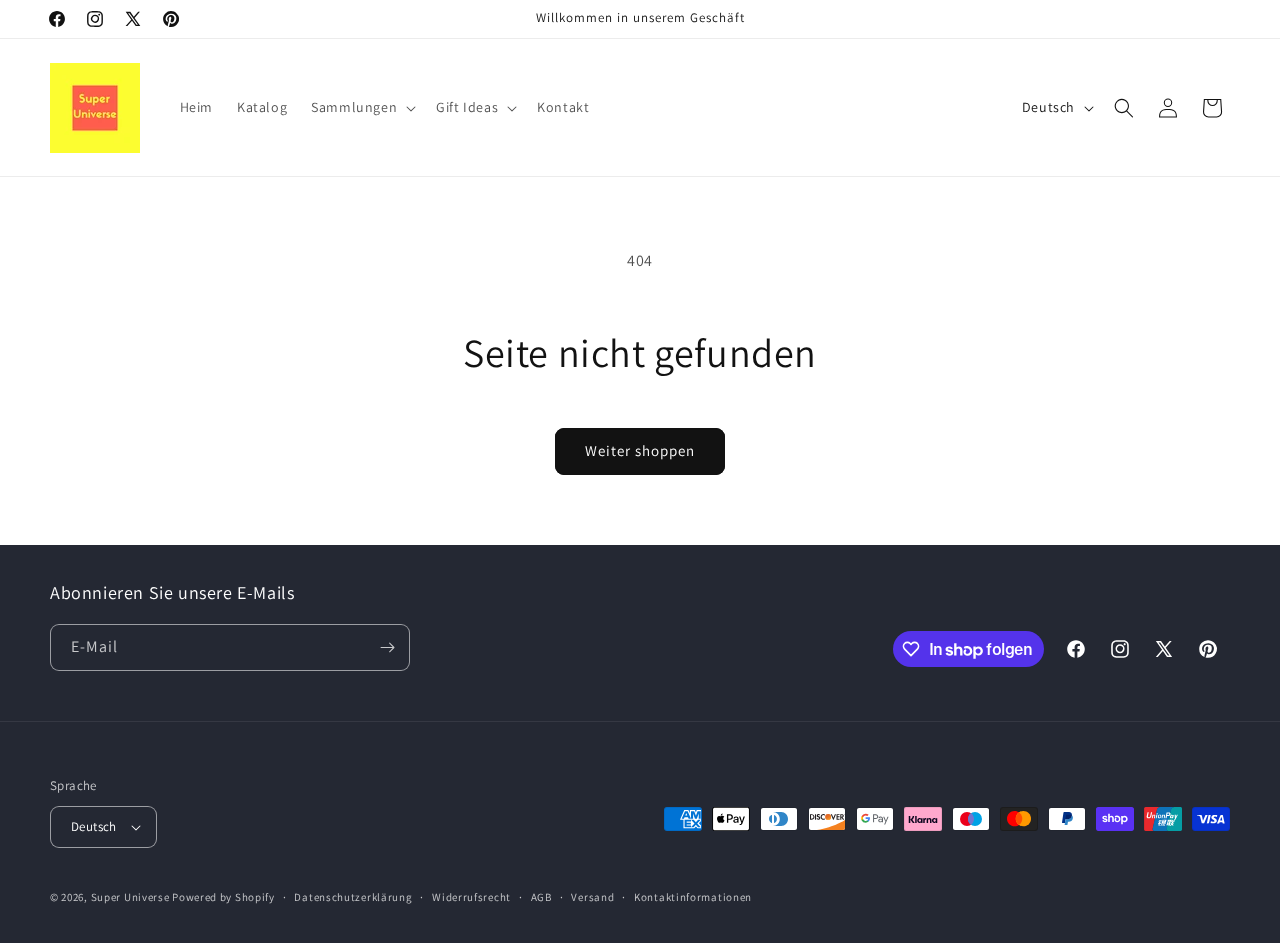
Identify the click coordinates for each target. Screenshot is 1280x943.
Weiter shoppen (640, 450)
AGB (541, 897)
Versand (592, 897)
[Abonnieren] (387, 647)
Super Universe (130, 897)
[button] (361, 107)
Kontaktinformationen (693, 897)
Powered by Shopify (223, 897)
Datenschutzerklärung (353, 897)
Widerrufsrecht (471, 897)
